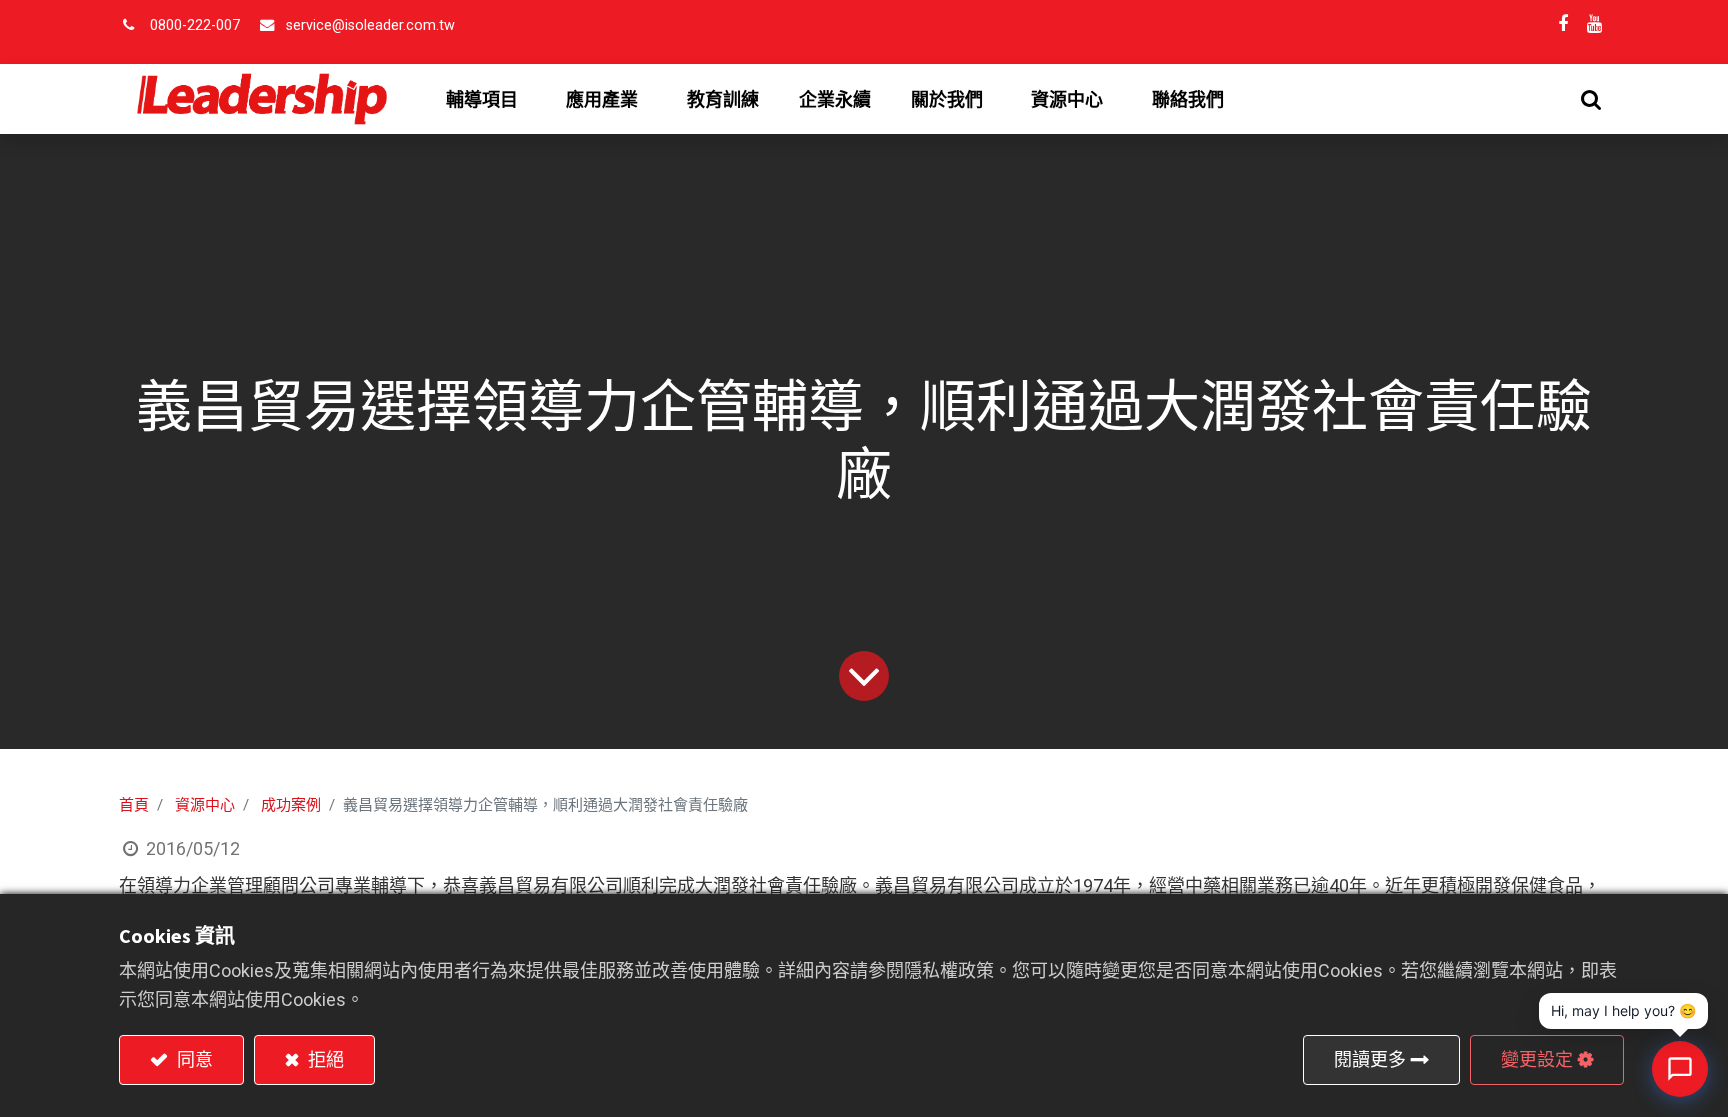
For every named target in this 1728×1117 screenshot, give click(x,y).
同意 (193, 1059)
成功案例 (291, 805)
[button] (1591, 99)
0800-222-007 (195, 25)
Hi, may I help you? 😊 (1623, 1010)
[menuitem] (723, 100)
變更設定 (1537, 1059)
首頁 (134, 805)
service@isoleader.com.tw (370, 25)
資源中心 (205, 805)
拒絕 (324, 1059)
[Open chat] (1680, 1069)
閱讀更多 (1370, 1059)
